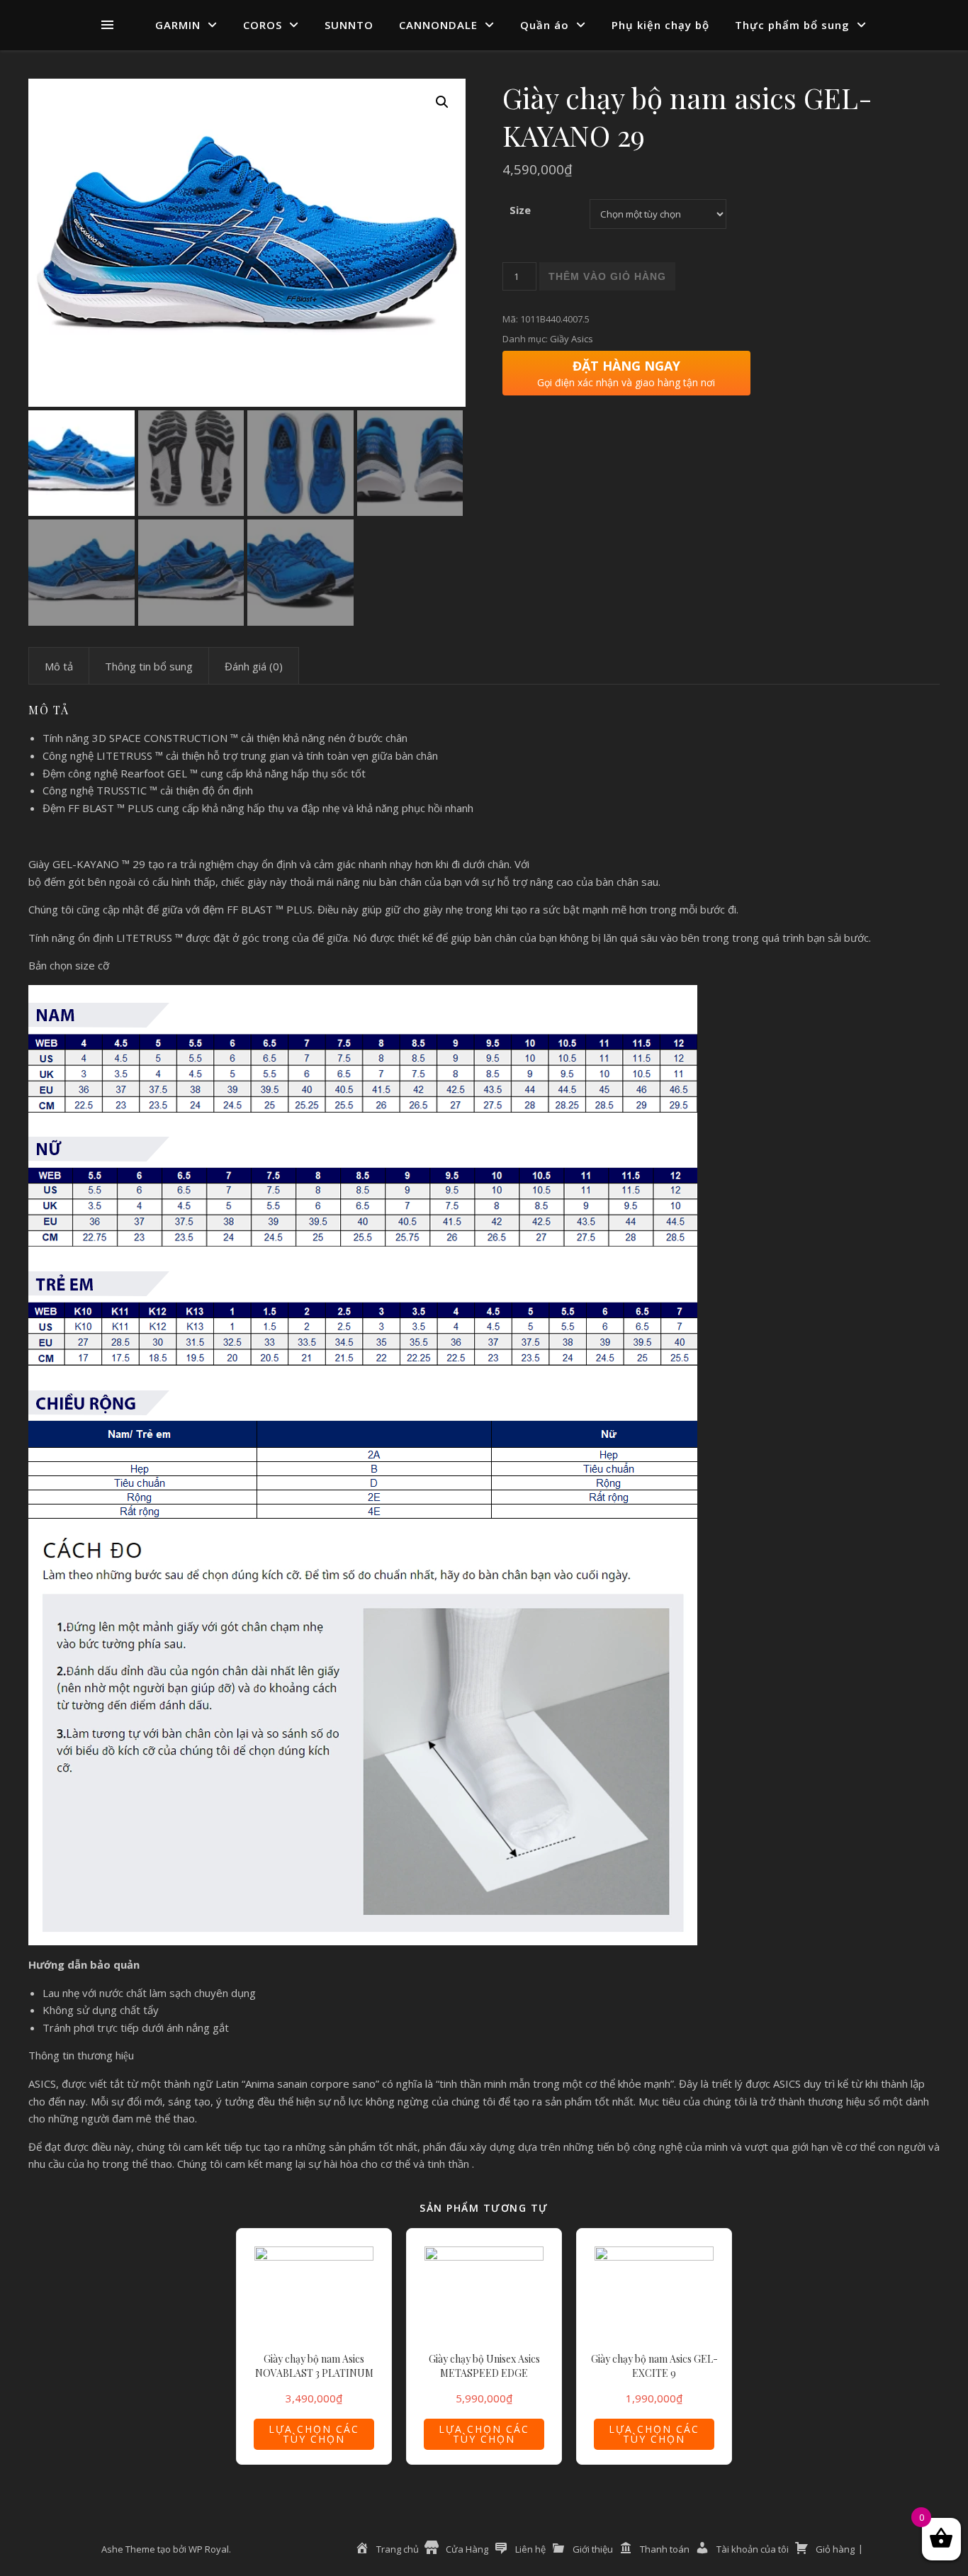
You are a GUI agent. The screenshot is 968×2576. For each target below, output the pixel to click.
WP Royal (209, 2549)
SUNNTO (349, 25)
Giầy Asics (572, 339)
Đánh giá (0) (254, 666)
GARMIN (178, 25)
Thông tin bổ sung (149, 666)
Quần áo (545, 25)
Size (520, 210)
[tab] (59, 666)
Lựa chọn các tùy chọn (314, 2434)
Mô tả (59, 666)
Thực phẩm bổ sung (792, 25)
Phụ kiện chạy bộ (660, 25)
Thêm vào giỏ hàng (607, 276)
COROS (263, 25)
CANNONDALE (438, 25)
